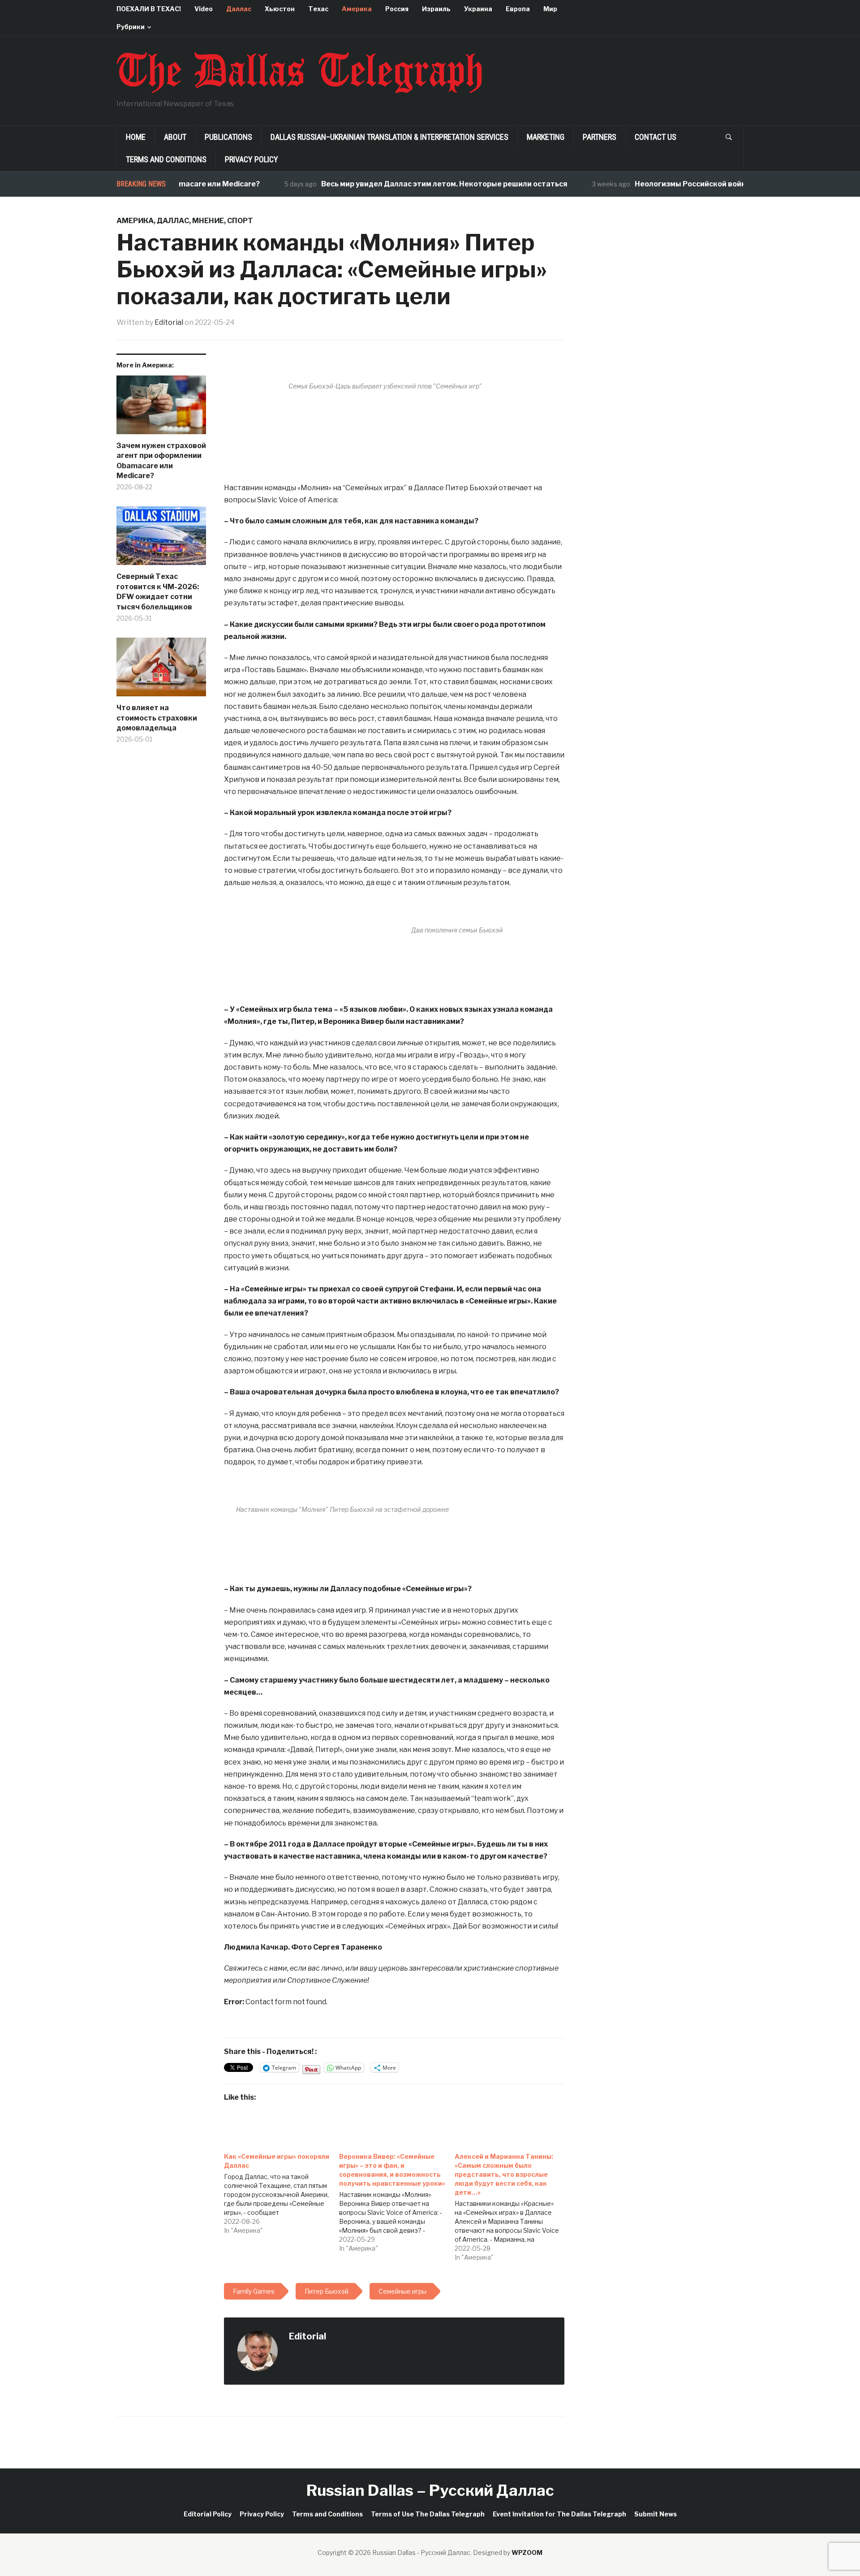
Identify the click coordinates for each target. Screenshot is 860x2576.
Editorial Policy (208, 2514)
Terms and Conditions (166, 159)
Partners (600, 137)
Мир (550, 9)
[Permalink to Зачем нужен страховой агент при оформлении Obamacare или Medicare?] (161, 408)
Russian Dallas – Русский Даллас (430, 2490)
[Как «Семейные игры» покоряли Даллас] (282, 2191)
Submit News (656, 2514)
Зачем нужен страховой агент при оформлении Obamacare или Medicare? (161, 461)
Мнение (208, 221)
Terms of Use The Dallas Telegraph (428, 2514)
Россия (397, 9)
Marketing (546, 137)
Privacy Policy (252, 159)
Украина (478, 9)
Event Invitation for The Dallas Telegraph (559, 2514)
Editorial (169, 322)
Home (136, 137)
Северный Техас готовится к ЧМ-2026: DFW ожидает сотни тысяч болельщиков (158, 591)
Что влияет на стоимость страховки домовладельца (157, 718)
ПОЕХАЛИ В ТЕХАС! (149, 9)
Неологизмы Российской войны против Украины (681, 184)
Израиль (436, 9)
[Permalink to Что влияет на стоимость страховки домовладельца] (161, 670)
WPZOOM (527, 2552)
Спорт (240, 221)
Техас (318, 9)
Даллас (239, 9)
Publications (228, 137)
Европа (518, 9)
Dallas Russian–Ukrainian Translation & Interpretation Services (389, 137)
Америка (357, 9)
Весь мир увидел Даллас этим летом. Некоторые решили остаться (400, 184)
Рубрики (131, 27)
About (175, 137)
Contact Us (656, 137)
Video (204, 9)
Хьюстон (280, 9)
